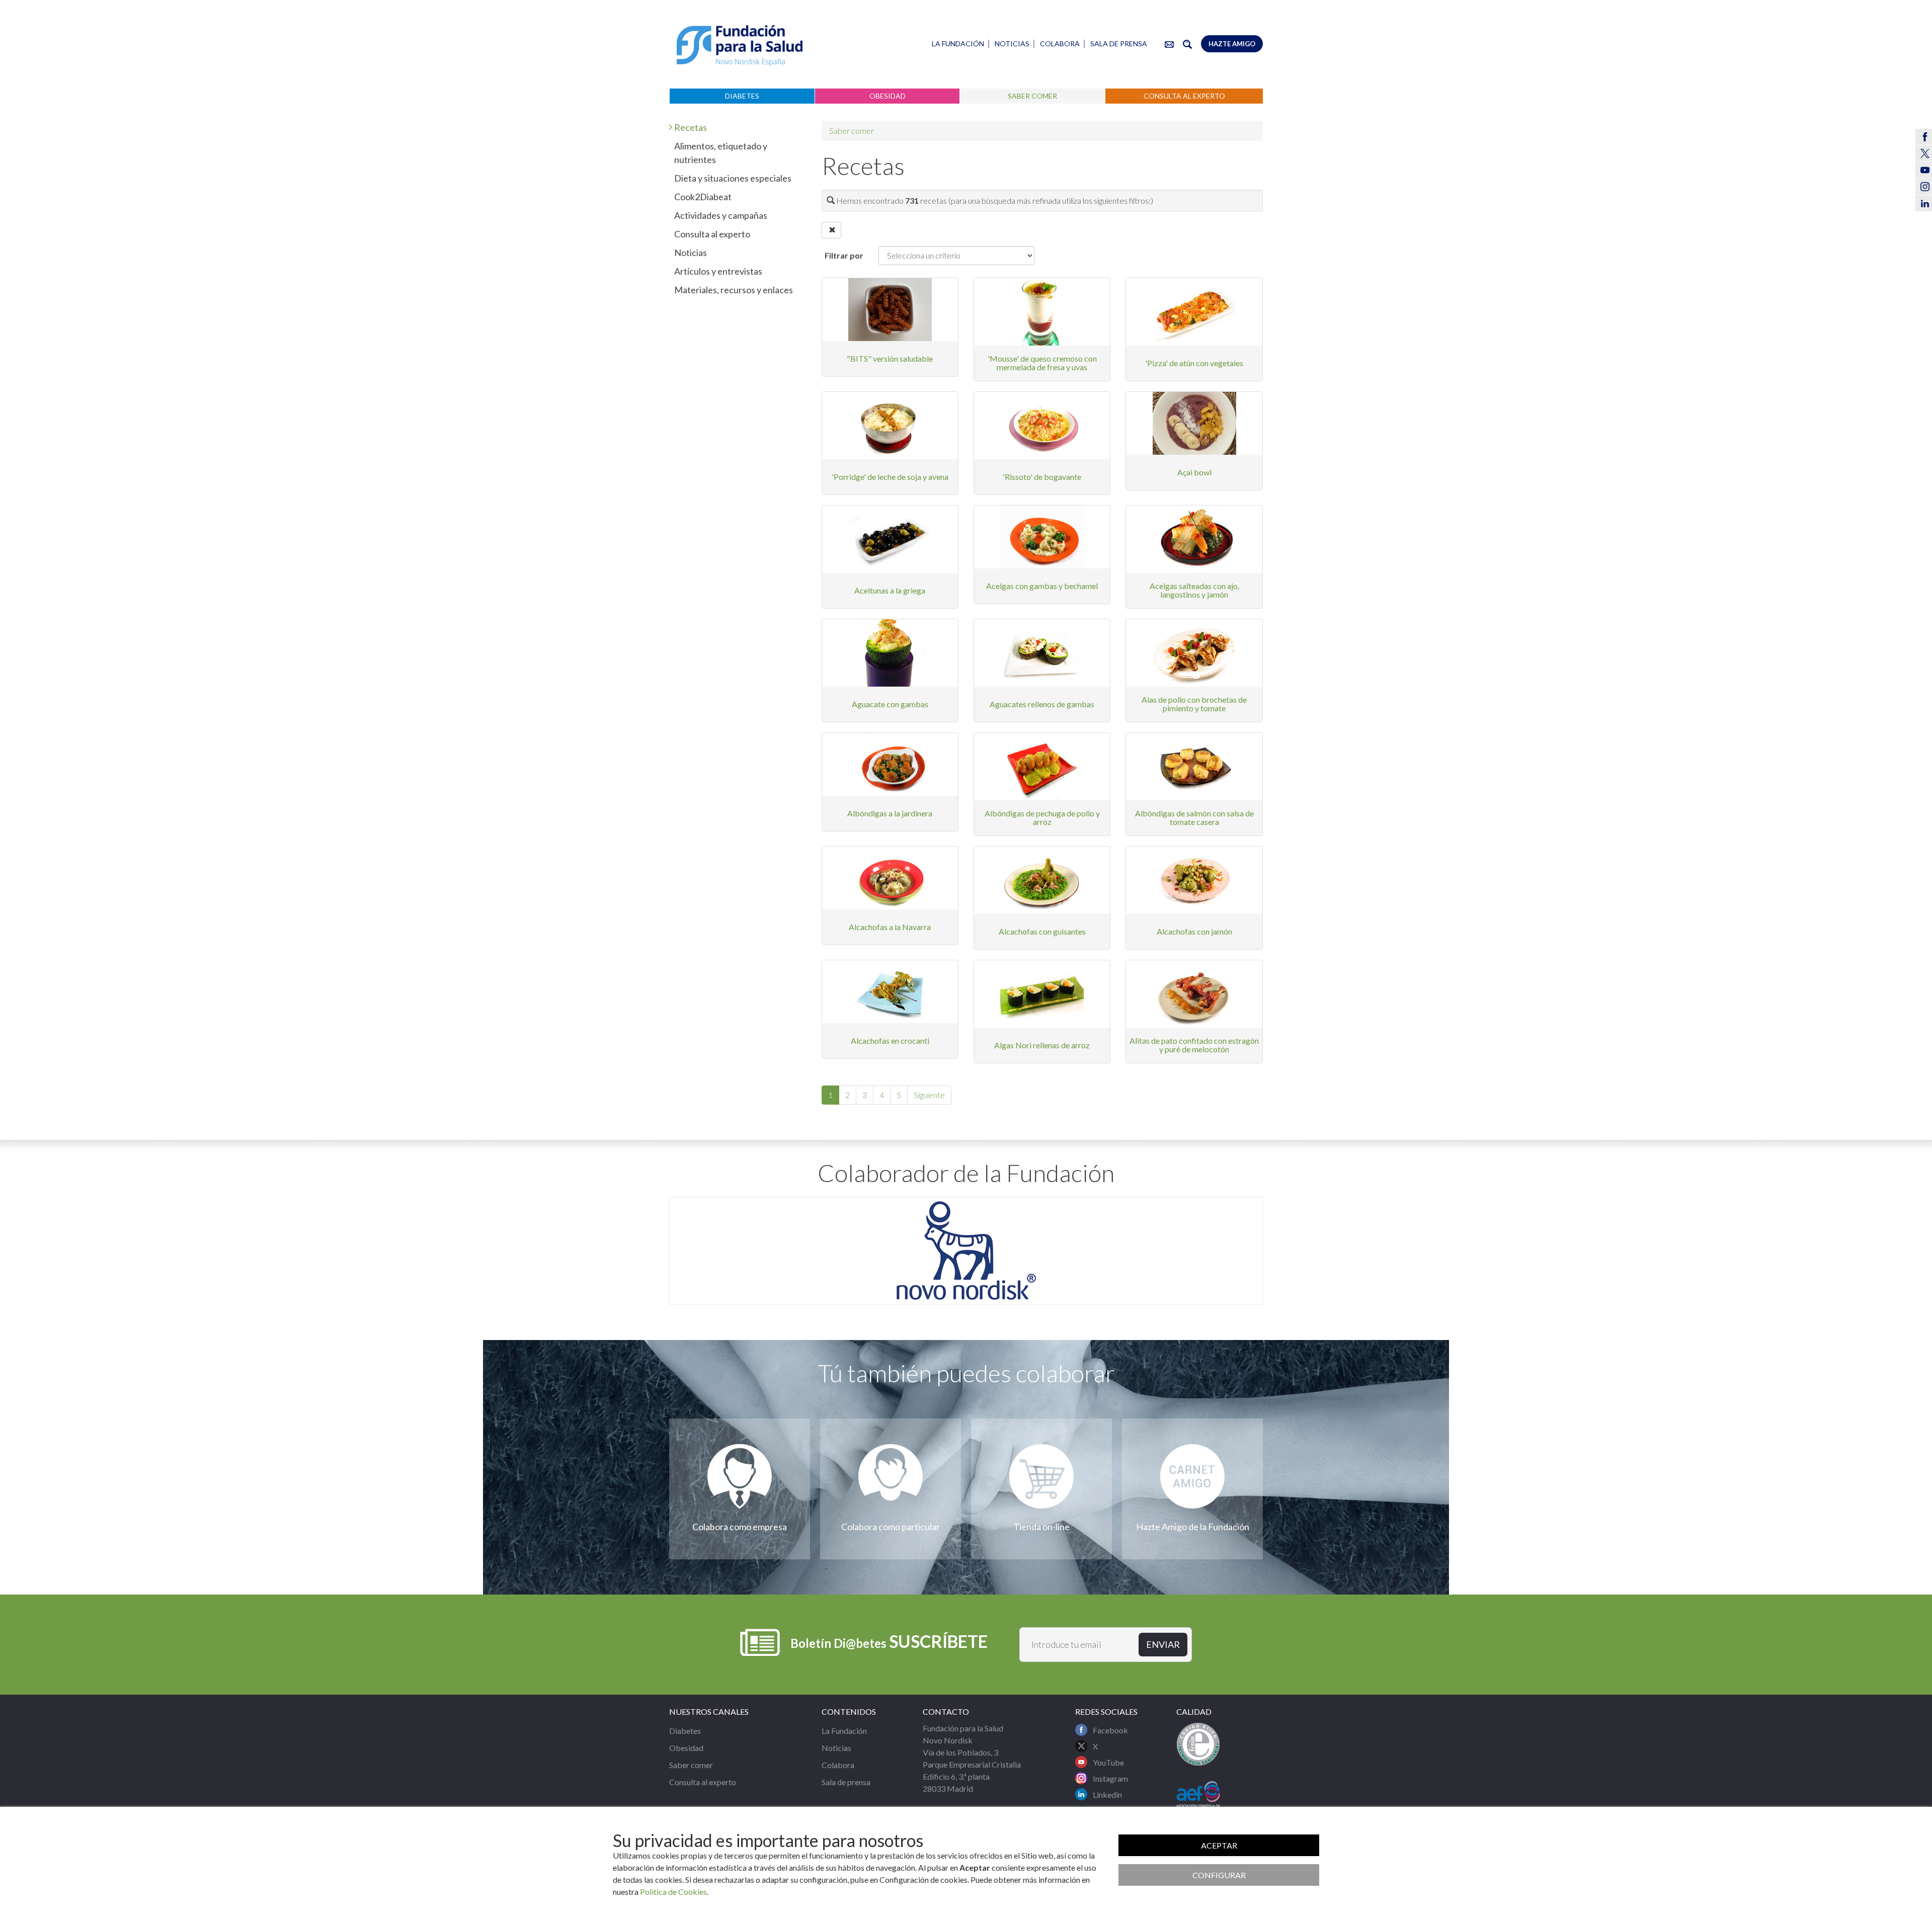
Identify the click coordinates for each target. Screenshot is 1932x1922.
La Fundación (958, 44)
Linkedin (1107, 1794)
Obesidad (888, 96)
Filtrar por (844, 255)
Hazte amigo (1232, 44)
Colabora (1060, 44)
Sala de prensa (1119, 44)
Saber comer (1032, 96)
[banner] (740, 46)
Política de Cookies (673, 1892)
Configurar (1219, 1875)
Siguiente (929, 1095)
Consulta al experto (1184, 96)
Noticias (1012, 44)
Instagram (1110, 1778)
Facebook (1110, 1730)
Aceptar (1219, 1845)
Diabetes (742, 96)
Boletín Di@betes (889, 1641)
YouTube (1108, 1762)
